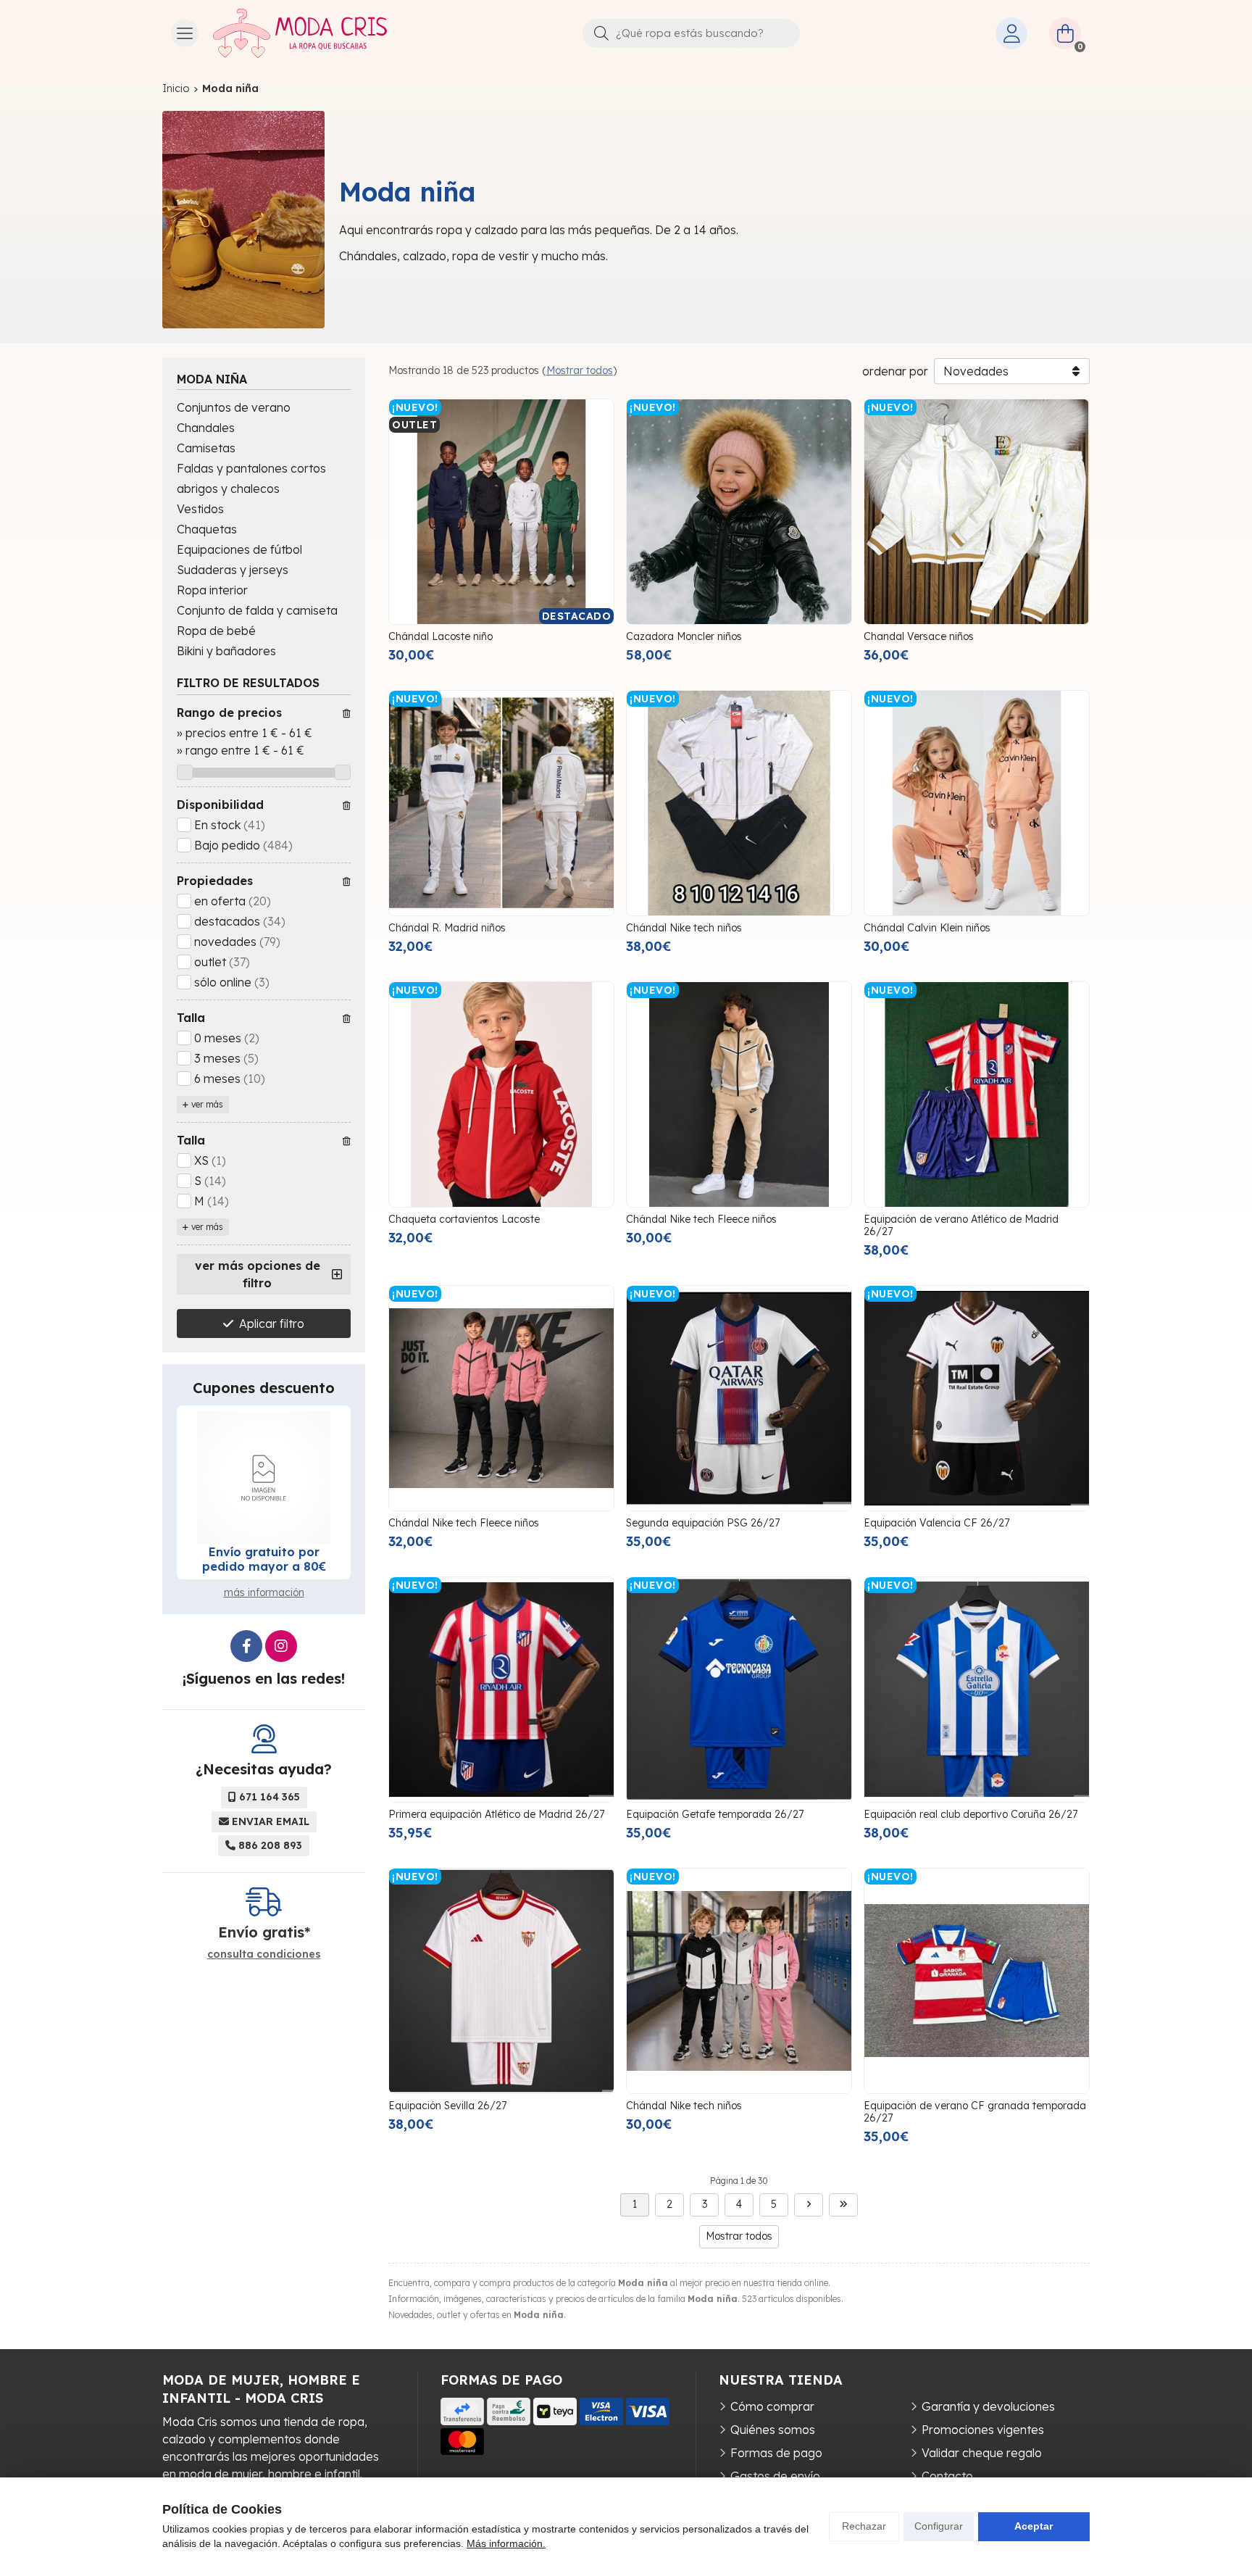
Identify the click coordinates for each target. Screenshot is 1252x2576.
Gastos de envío (775, 2476)
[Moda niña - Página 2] (809, 2205)
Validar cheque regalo (982, 2453)
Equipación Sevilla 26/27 (447, 2106)
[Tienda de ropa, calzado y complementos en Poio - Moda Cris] (300, 33)
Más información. (506, 2543)
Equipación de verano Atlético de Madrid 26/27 (961, 1225)
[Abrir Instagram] (281, 1646)
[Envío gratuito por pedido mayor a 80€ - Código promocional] (264, 1478)
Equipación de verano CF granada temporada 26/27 (975, 2112)
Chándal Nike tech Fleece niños (701, 1219)
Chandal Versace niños (919, 636)
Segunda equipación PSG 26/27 (703, 1523)
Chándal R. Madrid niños (447, 928)
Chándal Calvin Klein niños (927, 928)
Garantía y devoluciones (988, 2406)
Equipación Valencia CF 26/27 (936, 1523)
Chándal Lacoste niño (441, 636)
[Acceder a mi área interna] (1011, 33)
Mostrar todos (580, 370)
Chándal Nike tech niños (684, 928)
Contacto (947, 2476)
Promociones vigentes (983, 2430)
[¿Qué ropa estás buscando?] (691, 33)
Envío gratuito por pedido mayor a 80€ (264, 1559)
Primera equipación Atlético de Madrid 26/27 (496, 1814)
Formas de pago (776, 2453)
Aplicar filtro (272, 1324)
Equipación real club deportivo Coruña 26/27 (971, 1814)
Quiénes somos (773, 2430)
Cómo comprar (772, 2406)
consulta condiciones (264, 1954)
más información (264, 1592)
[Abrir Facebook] (246, 1646)
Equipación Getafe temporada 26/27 (715, 1814)
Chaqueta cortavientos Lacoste (464, 1219)
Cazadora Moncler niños (684, 636)
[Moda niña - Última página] (843, 2205)
